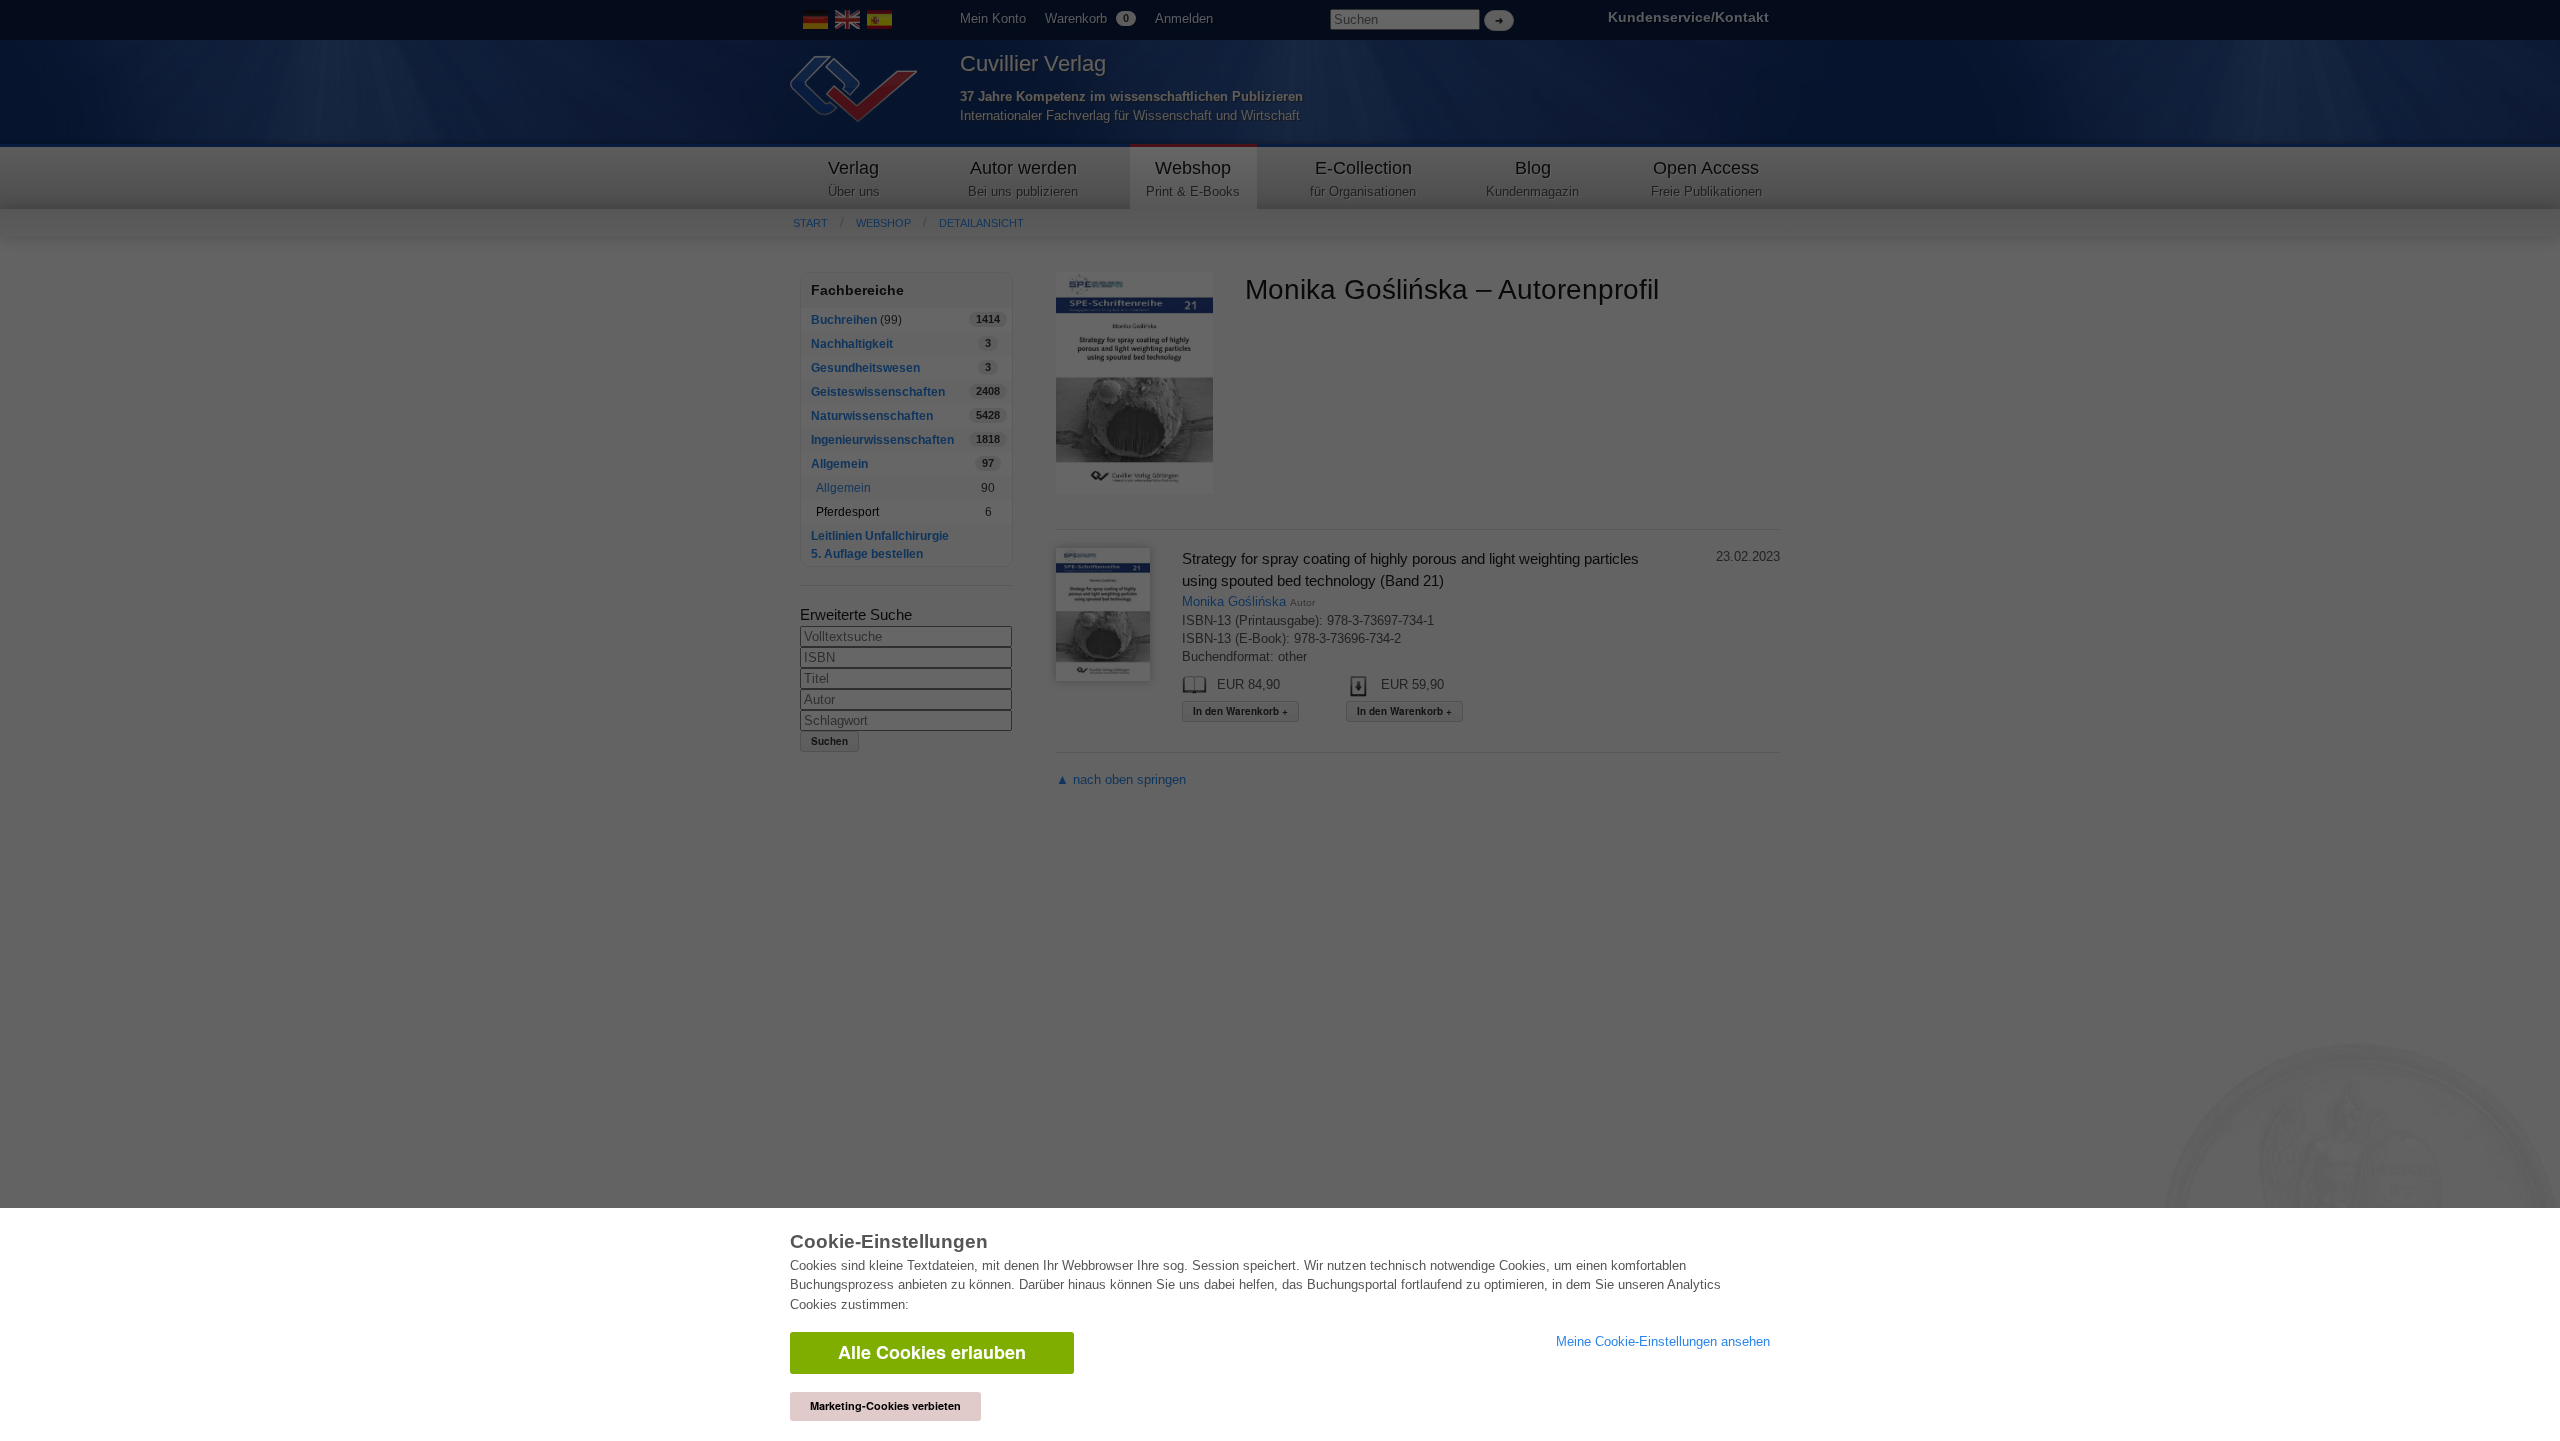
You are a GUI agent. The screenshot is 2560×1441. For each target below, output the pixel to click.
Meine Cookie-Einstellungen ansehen (1663, 1341)
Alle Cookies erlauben (932, 1352)
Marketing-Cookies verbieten (885, 1405)
